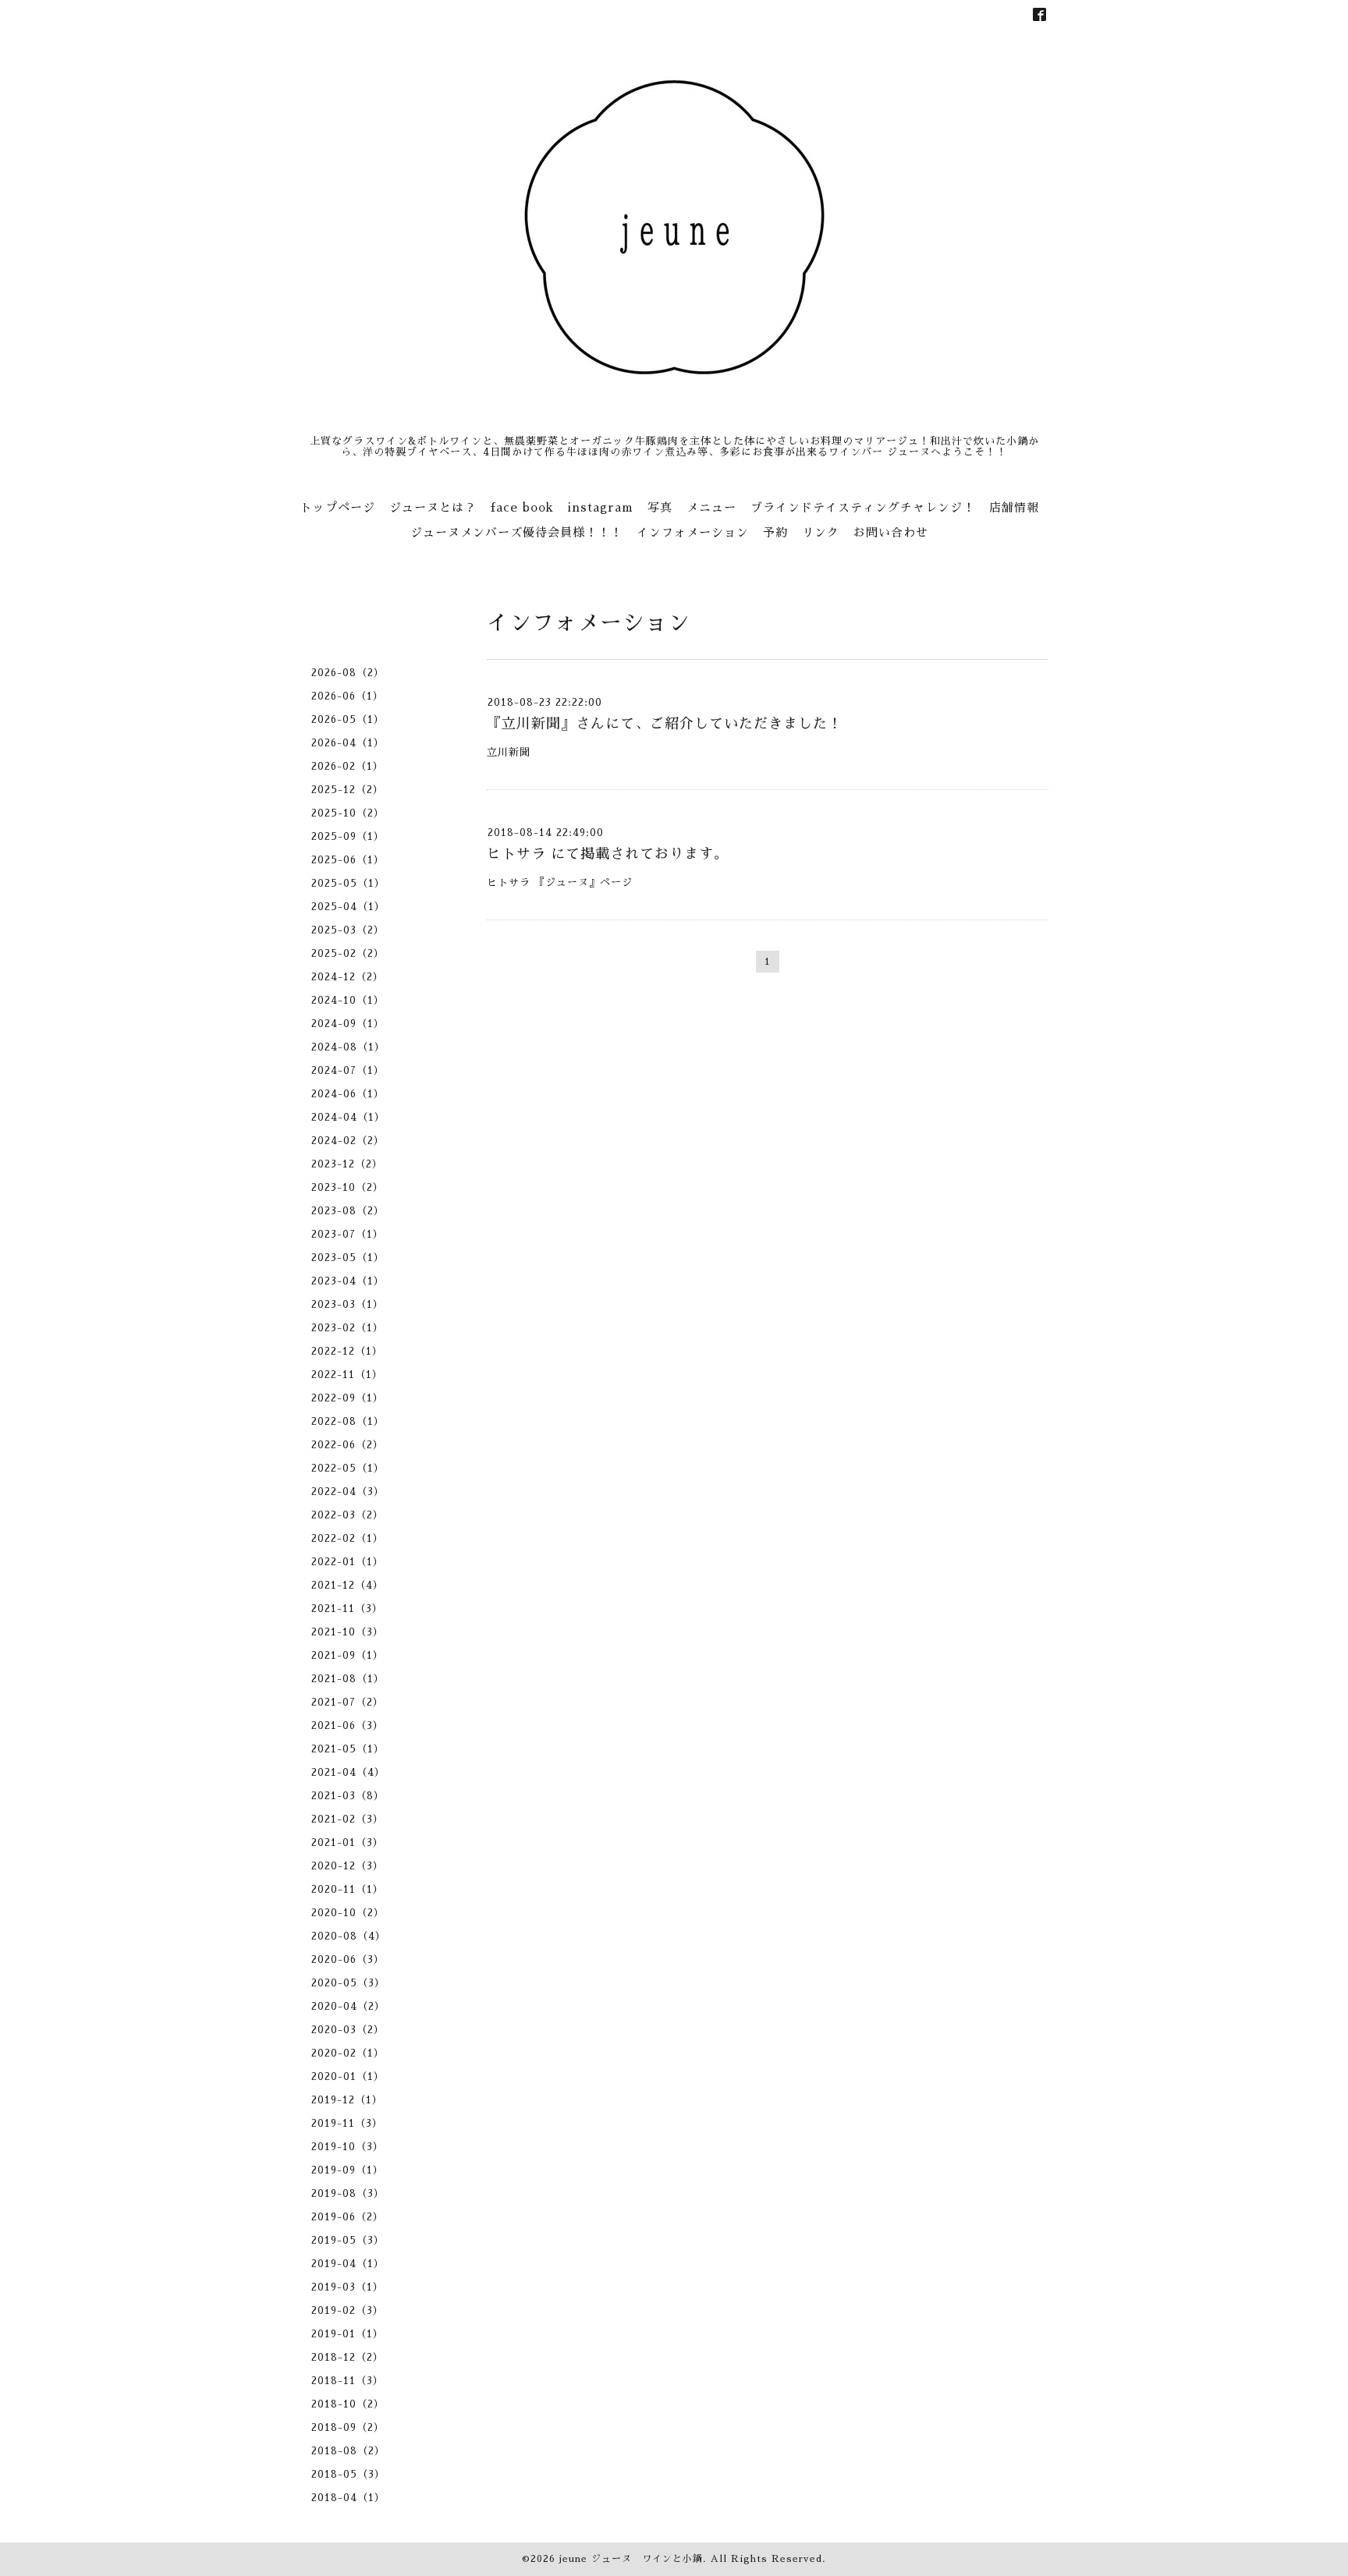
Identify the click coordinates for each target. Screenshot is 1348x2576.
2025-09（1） (348, 836)
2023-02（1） (348, 1328)
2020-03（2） (348, 2030)
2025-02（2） (348, 953)
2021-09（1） (348, 1655)
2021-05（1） (348, 1749)
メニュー (711, 507)
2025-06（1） (348, 860)
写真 (660, 507)
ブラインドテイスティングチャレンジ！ (863, 507)
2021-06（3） (348, 1726)
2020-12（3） (348, 1866)
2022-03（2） (348, 1515)
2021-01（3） (348, 1843)
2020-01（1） (348, 2076)
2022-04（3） (348, 1492)
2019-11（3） (347, 2123)
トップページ (338, 507)
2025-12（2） (348, 790)
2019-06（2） (348, 2217)
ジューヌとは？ (433, 507)
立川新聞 (509, 752)
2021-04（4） (348, 1772)
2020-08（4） (349, 1936)
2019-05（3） (348, 2240)
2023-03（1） (348, 1304)
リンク (821, 532)
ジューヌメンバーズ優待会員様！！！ (516, 532)
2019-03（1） (348, 2287)
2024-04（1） (348, 1117)
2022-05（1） (348, 1468)
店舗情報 (1014, 507)
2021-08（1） (348, 1679)
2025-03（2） (348, 930)
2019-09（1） (348, 2170)
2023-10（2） (348, 1187)
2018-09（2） (348, 2427)
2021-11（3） (347, 1609)
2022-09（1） (348, 1398)
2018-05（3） (348, 2474)
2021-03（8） (348, 1796)
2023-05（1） (348, 1258)
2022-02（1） (348, 1538)
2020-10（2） (348, 1913)
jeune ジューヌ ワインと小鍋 (631, 2559)
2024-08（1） (348, 1047)
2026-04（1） (348, 743)
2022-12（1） (347, 1351)
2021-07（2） (348, 1702)
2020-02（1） (348, 2053)
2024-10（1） (348, 1000)
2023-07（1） (348, 1234)
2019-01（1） (348, 2334)
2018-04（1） (348, 2498)
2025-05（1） (348, 883)
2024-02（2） (348, 1141)
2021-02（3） (348, 1819)
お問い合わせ (891, 532)
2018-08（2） (348, 2451)
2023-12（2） (347, 1164)
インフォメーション (693, 532)
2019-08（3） (348, 2193)
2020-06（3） (348, 1959)
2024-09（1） (348, 1024)
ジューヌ (567, 882)
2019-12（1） (347, 2100)
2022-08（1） (348, 1421)
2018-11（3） (348, 2381)
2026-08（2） (348, 673)
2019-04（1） (348, 2264)
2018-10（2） (348, 2404)
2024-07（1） (348, 1070)
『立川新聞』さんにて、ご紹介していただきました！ (665, 724)
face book (522, 507)
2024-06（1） (348, 1094)
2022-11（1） (347, 1375)
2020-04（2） (348, 2006)
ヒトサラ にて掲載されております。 (608, 854)
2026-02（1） (348, 766)
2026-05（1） (348, 719)
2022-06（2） (348, 1445)
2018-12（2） (348, 2357)
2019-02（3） (348, 2310)
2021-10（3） (348, 1632)
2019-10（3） (348, 2147)
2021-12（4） (348, 1585)
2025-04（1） (348, 907)
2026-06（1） (348, 696)
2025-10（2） (348, 813)
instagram (601, 507)
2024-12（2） (348, 977)
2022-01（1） (348, 1562)
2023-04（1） (348, 1281)
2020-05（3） (348, 1983)
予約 (775, 532)
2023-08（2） (348, 1211)
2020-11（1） (348, 1889)
